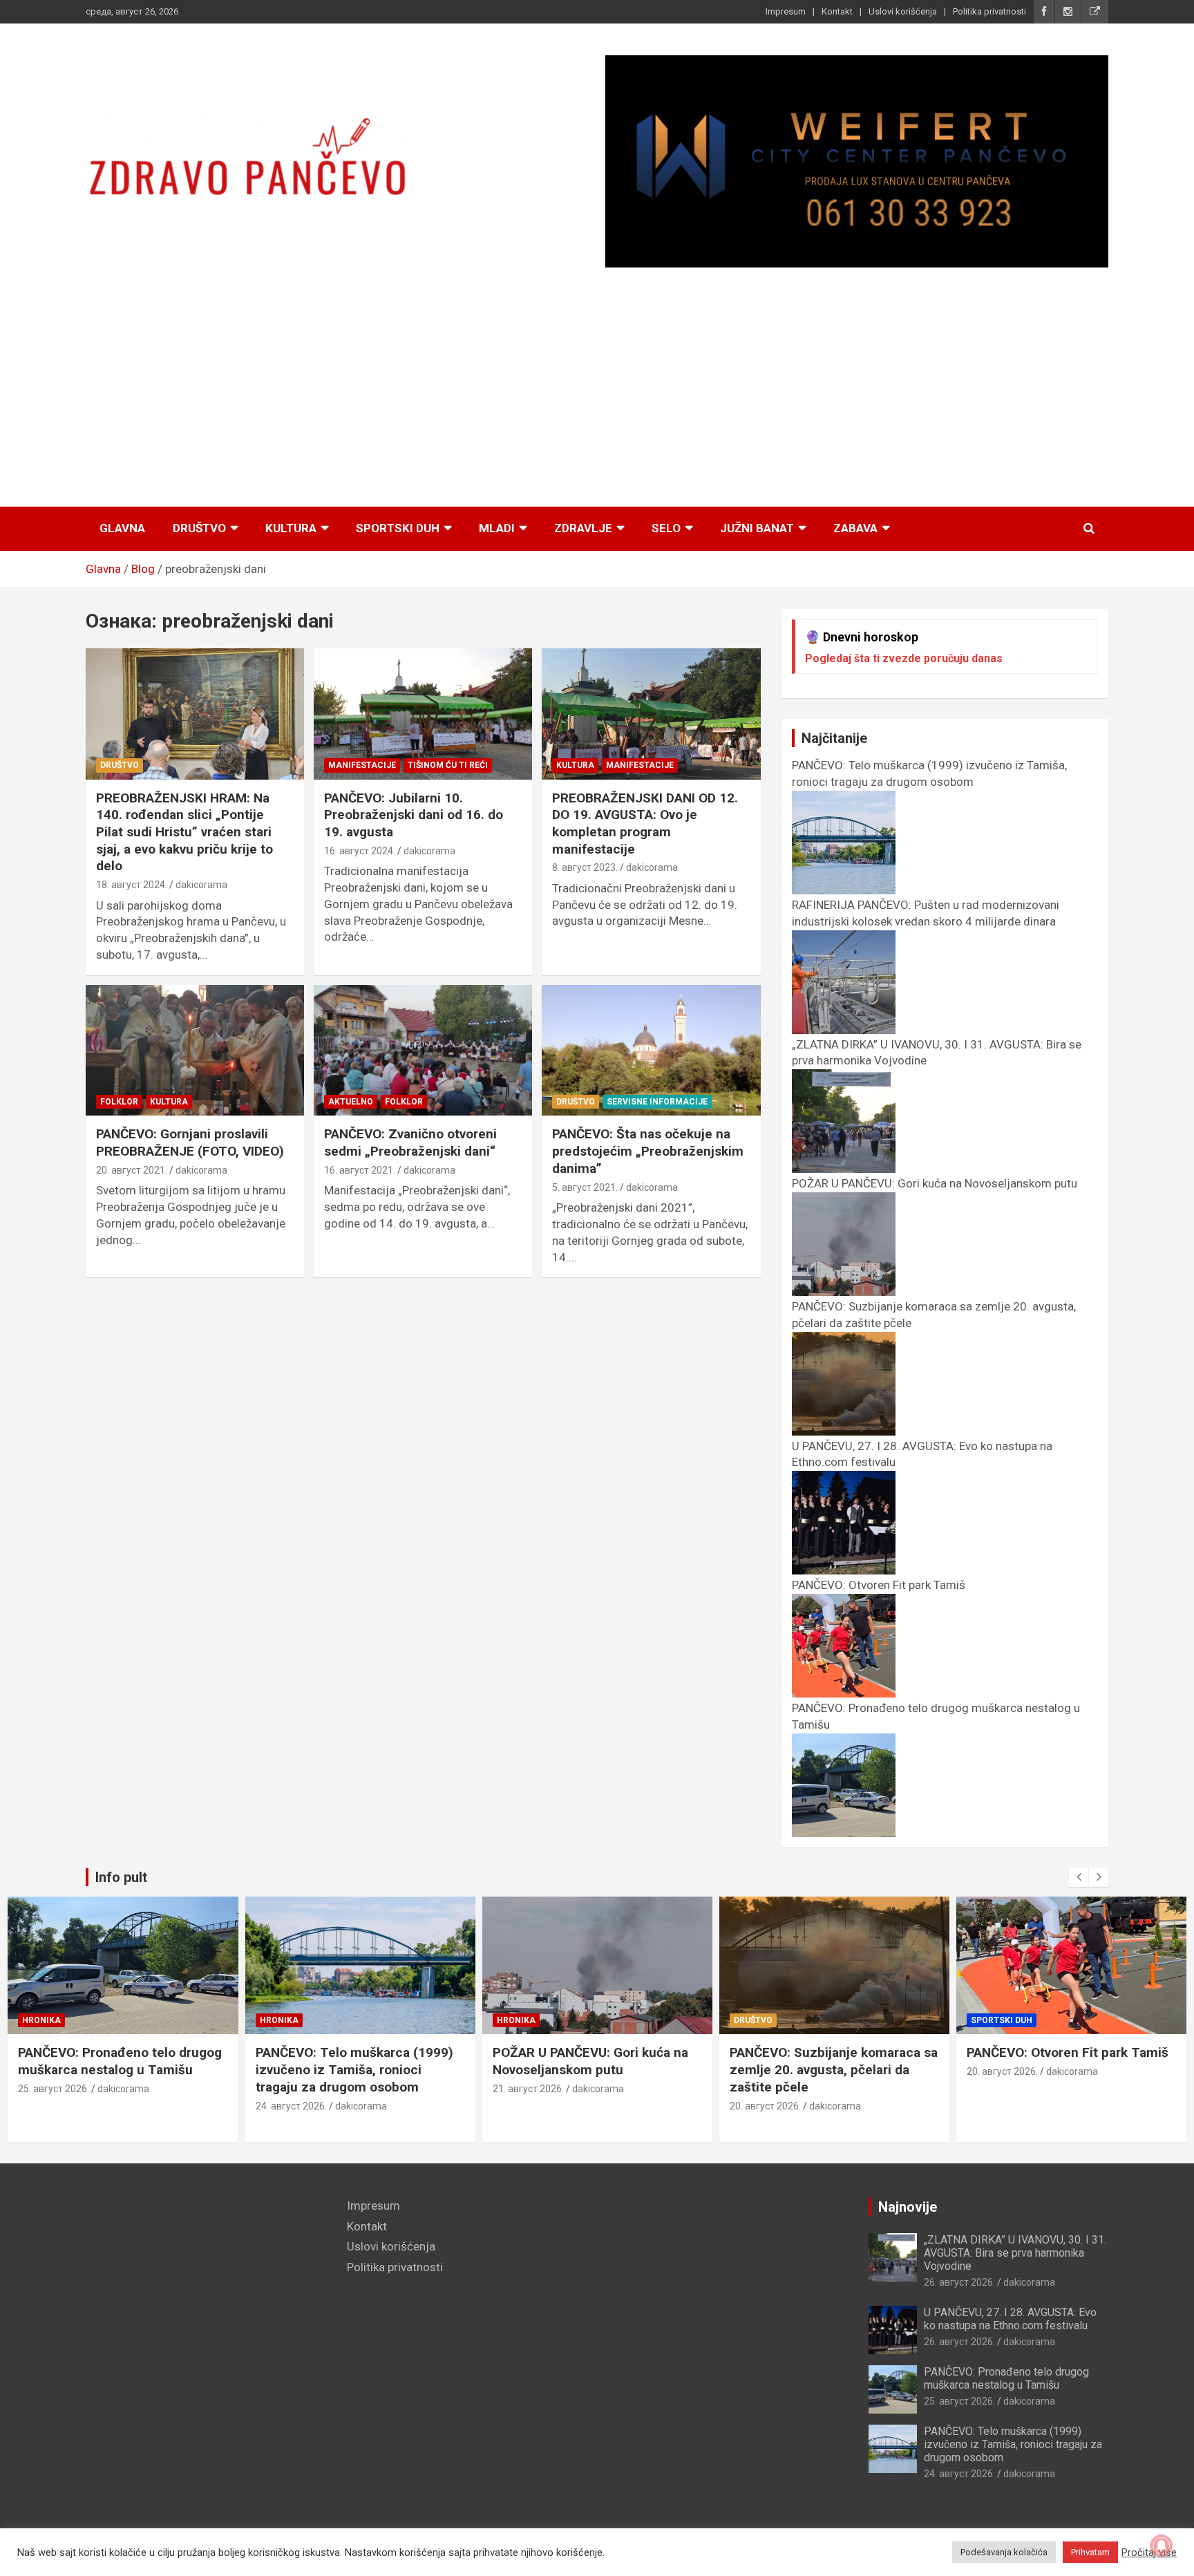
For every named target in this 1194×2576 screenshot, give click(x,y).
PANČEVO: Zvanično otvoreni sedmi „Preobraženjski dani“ (410, 1143)
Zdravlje (583, 528)
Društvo (199, 528)
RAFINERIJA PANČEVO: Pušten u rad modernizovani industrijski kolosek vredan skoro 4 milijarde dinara (926, 913)
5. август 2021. (585, 1187)
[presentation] (1079, 1877)
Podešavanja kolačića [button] (1004, 2552)
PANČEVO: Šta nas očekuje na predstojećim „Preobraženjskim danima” (648, 1151)
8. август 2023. (585, 867)
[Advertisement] (597, 388)
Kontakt (837, 11)
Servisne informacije (657, 1102)
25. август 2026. (54, 2089)
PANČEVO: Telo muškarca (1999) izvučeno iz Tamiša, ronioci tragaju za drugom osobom (929, 773)
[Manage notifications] (1162, 2546)
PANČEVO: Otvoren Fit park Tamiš (1068, 2052)
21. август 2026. (528, 2089)
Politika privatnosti (989, 11)
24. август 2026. (291, 2106)
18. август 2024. (132, 885)
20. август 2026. (765, 2106)
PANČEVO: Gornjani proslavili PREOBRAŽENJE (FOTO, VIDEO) (190, 1143)
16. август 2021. (360, 1170)
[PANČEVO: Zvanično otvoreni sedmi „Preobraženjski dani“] (423, 1050)
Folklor (119, 1102)
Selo (666, 528)
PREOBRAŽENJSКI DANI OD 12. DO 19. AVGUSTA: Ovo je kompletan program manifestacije (645, 824)
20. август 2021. (132, 1170)
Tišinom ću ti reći (448, 765)
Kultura (291, 528)
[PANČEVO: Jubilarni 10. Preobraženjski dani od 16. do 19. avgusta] (423, 714)
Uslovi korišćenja (903, 11)
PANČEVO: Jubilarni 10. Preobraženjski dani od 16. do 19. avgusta (414, 815)
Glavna (122, 528)
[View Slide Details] (857, 161)
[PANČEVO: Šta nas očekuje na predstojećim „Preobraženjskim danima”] (651, 1050)
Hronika (41, 2020)
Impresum (786, 11)
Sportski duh (398, 528)
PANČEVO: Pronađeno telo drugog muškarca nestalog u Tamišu (120, 2061)
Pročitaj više (1149, 2553)
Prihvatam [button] (1090, 2552)
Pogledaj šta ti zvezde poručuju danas (904, 658)
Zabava (855, 528)
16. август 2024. (360, 851)
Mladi (497, 528)
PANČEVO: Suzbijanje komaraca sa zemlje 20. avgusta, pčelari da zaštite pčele (834, 2069)
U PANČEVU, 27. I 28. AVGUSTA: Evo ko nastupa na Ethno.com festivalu (1010, 2319)
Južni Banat (757, 528)
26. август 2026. (959, 2282)
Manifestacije (362, 765)
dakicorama (201, 885)
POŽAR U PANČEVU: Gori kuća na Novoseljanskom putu (590, 2061)
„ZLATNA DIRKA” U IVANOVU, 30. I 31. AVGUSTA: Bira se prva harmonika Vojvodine (1015, 2253)
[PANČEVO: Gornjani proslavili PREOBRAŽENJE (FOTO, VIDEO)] (195, 1050)
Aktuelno (351, 1102)
